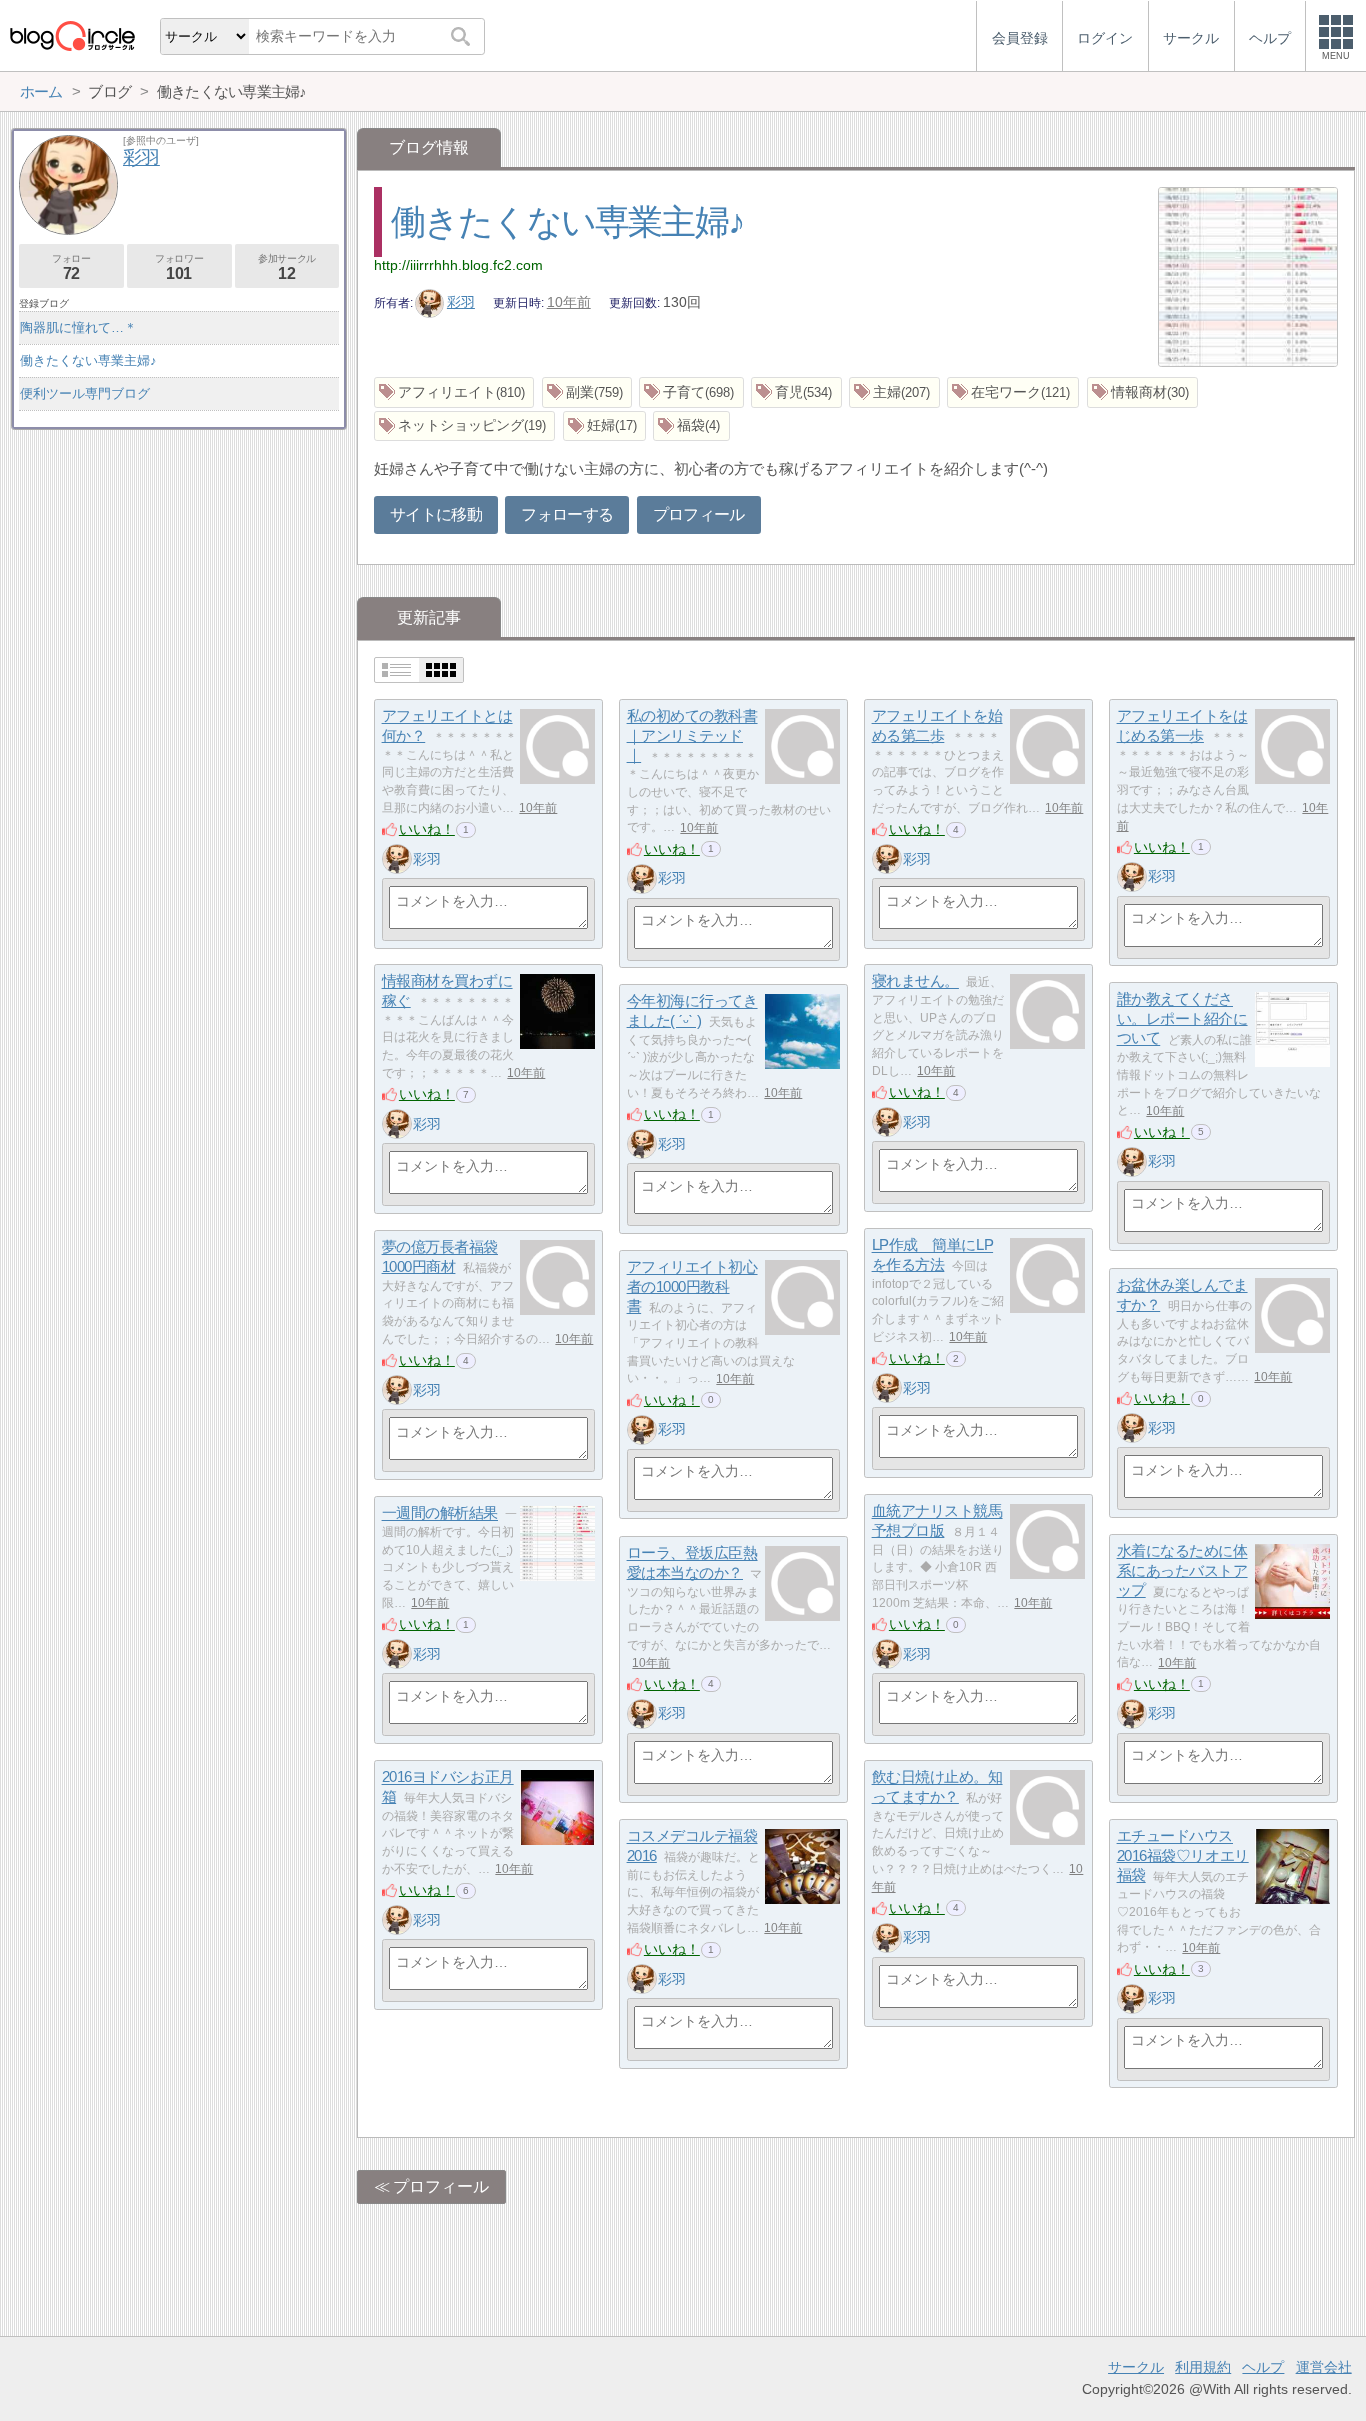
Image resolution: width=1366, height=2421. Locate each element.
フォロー (71, 267)
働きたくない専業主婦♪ (568, 221)
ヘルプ (1263, 2367)
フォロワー (179, 267)
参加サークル (287, 267)
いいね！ (427, 829)
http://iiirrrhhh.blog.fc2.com (458, 265)
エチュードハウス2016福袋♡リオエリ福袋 (1183, 1856)
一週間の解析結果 (440, 1513)
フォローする (567, 514)
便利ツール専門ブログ (85, 393)
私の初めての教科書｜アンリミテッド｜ (692, 736)
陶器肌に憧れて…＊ (78, 327)
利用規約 (1203, 2367)
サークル (1136, 2367)
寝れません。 (915, 981)
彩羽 (461, 302)
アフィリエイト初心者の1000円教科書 (692, 1287)
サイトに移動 (436, 514)
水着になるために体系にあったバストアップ (1182, 1571)
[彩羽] (397, 859)
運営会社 (1324, 2367)
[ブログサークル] (72, 35)
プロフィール (699, 514)
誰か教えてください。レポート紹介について (1182, 1019)
